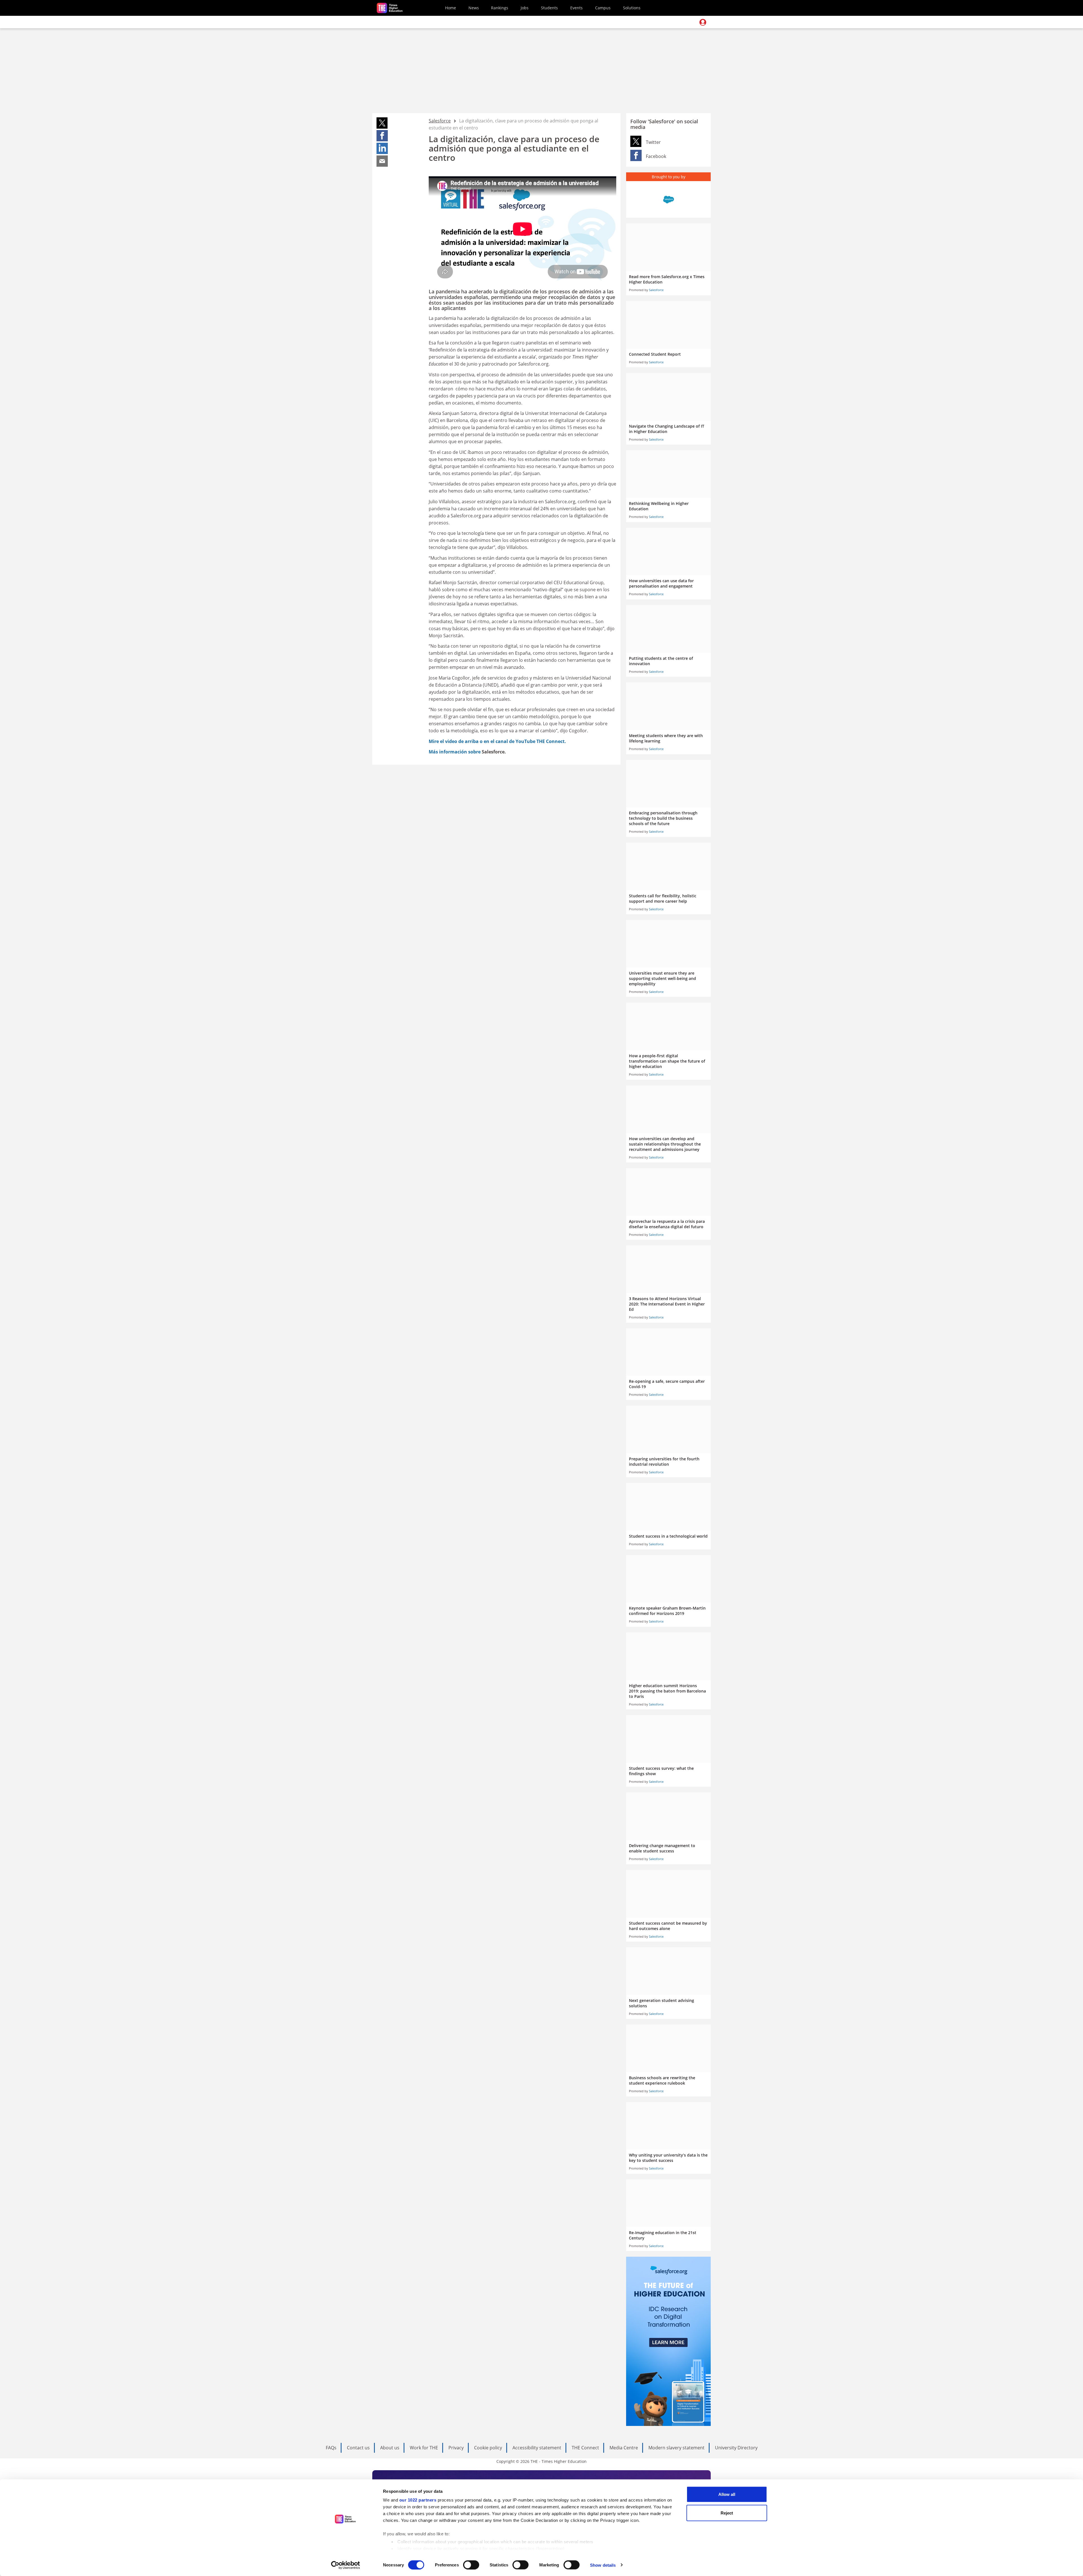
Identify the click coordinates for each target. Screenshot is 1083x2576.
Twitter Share (636, 141)
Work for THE (424, 2448)
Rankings (500, 8)
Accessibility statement (537, 2448)
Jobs (525, 8)
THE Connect (585, 2448)
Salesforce (440, 121)
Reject (727, 2513)
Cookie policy (488, 2448)
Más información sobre (455, 752)
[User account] (703, 22)
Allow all (727, 2494)
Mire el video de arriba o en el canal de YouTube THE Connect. (497, 741)
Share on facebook (382, 136)
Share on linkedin (382, 148)
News (474, 8)
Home (451, 8)
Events (576, 8)
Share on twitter (382, 123)
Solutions (632, 8)
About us (390, 2448)
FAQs (331, 2448)
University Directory (736, 2448)
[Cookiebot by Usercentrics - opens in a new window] (346, 2565)
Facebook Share (636, 155)
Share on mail (382, 161)
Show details (603, 2565)
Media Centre (624, 2448)
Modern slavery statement (676, 2448)
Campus (603, 8)
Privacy (456, 2448)
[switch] (471, 2565)
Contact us (358, 2448)
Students (549, 8)
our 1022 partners (418, 2500)
